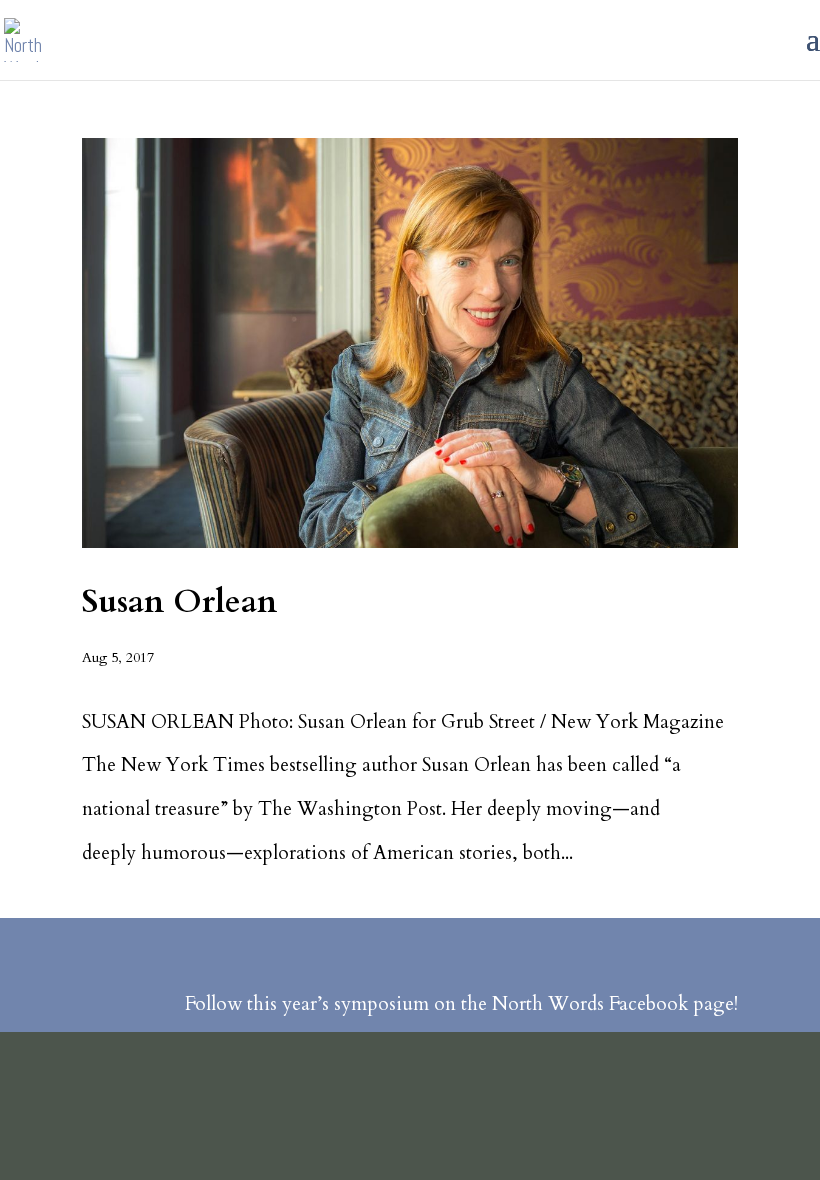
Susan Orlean (179, 602)
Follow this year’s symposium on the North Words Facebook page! (461, 1004)
